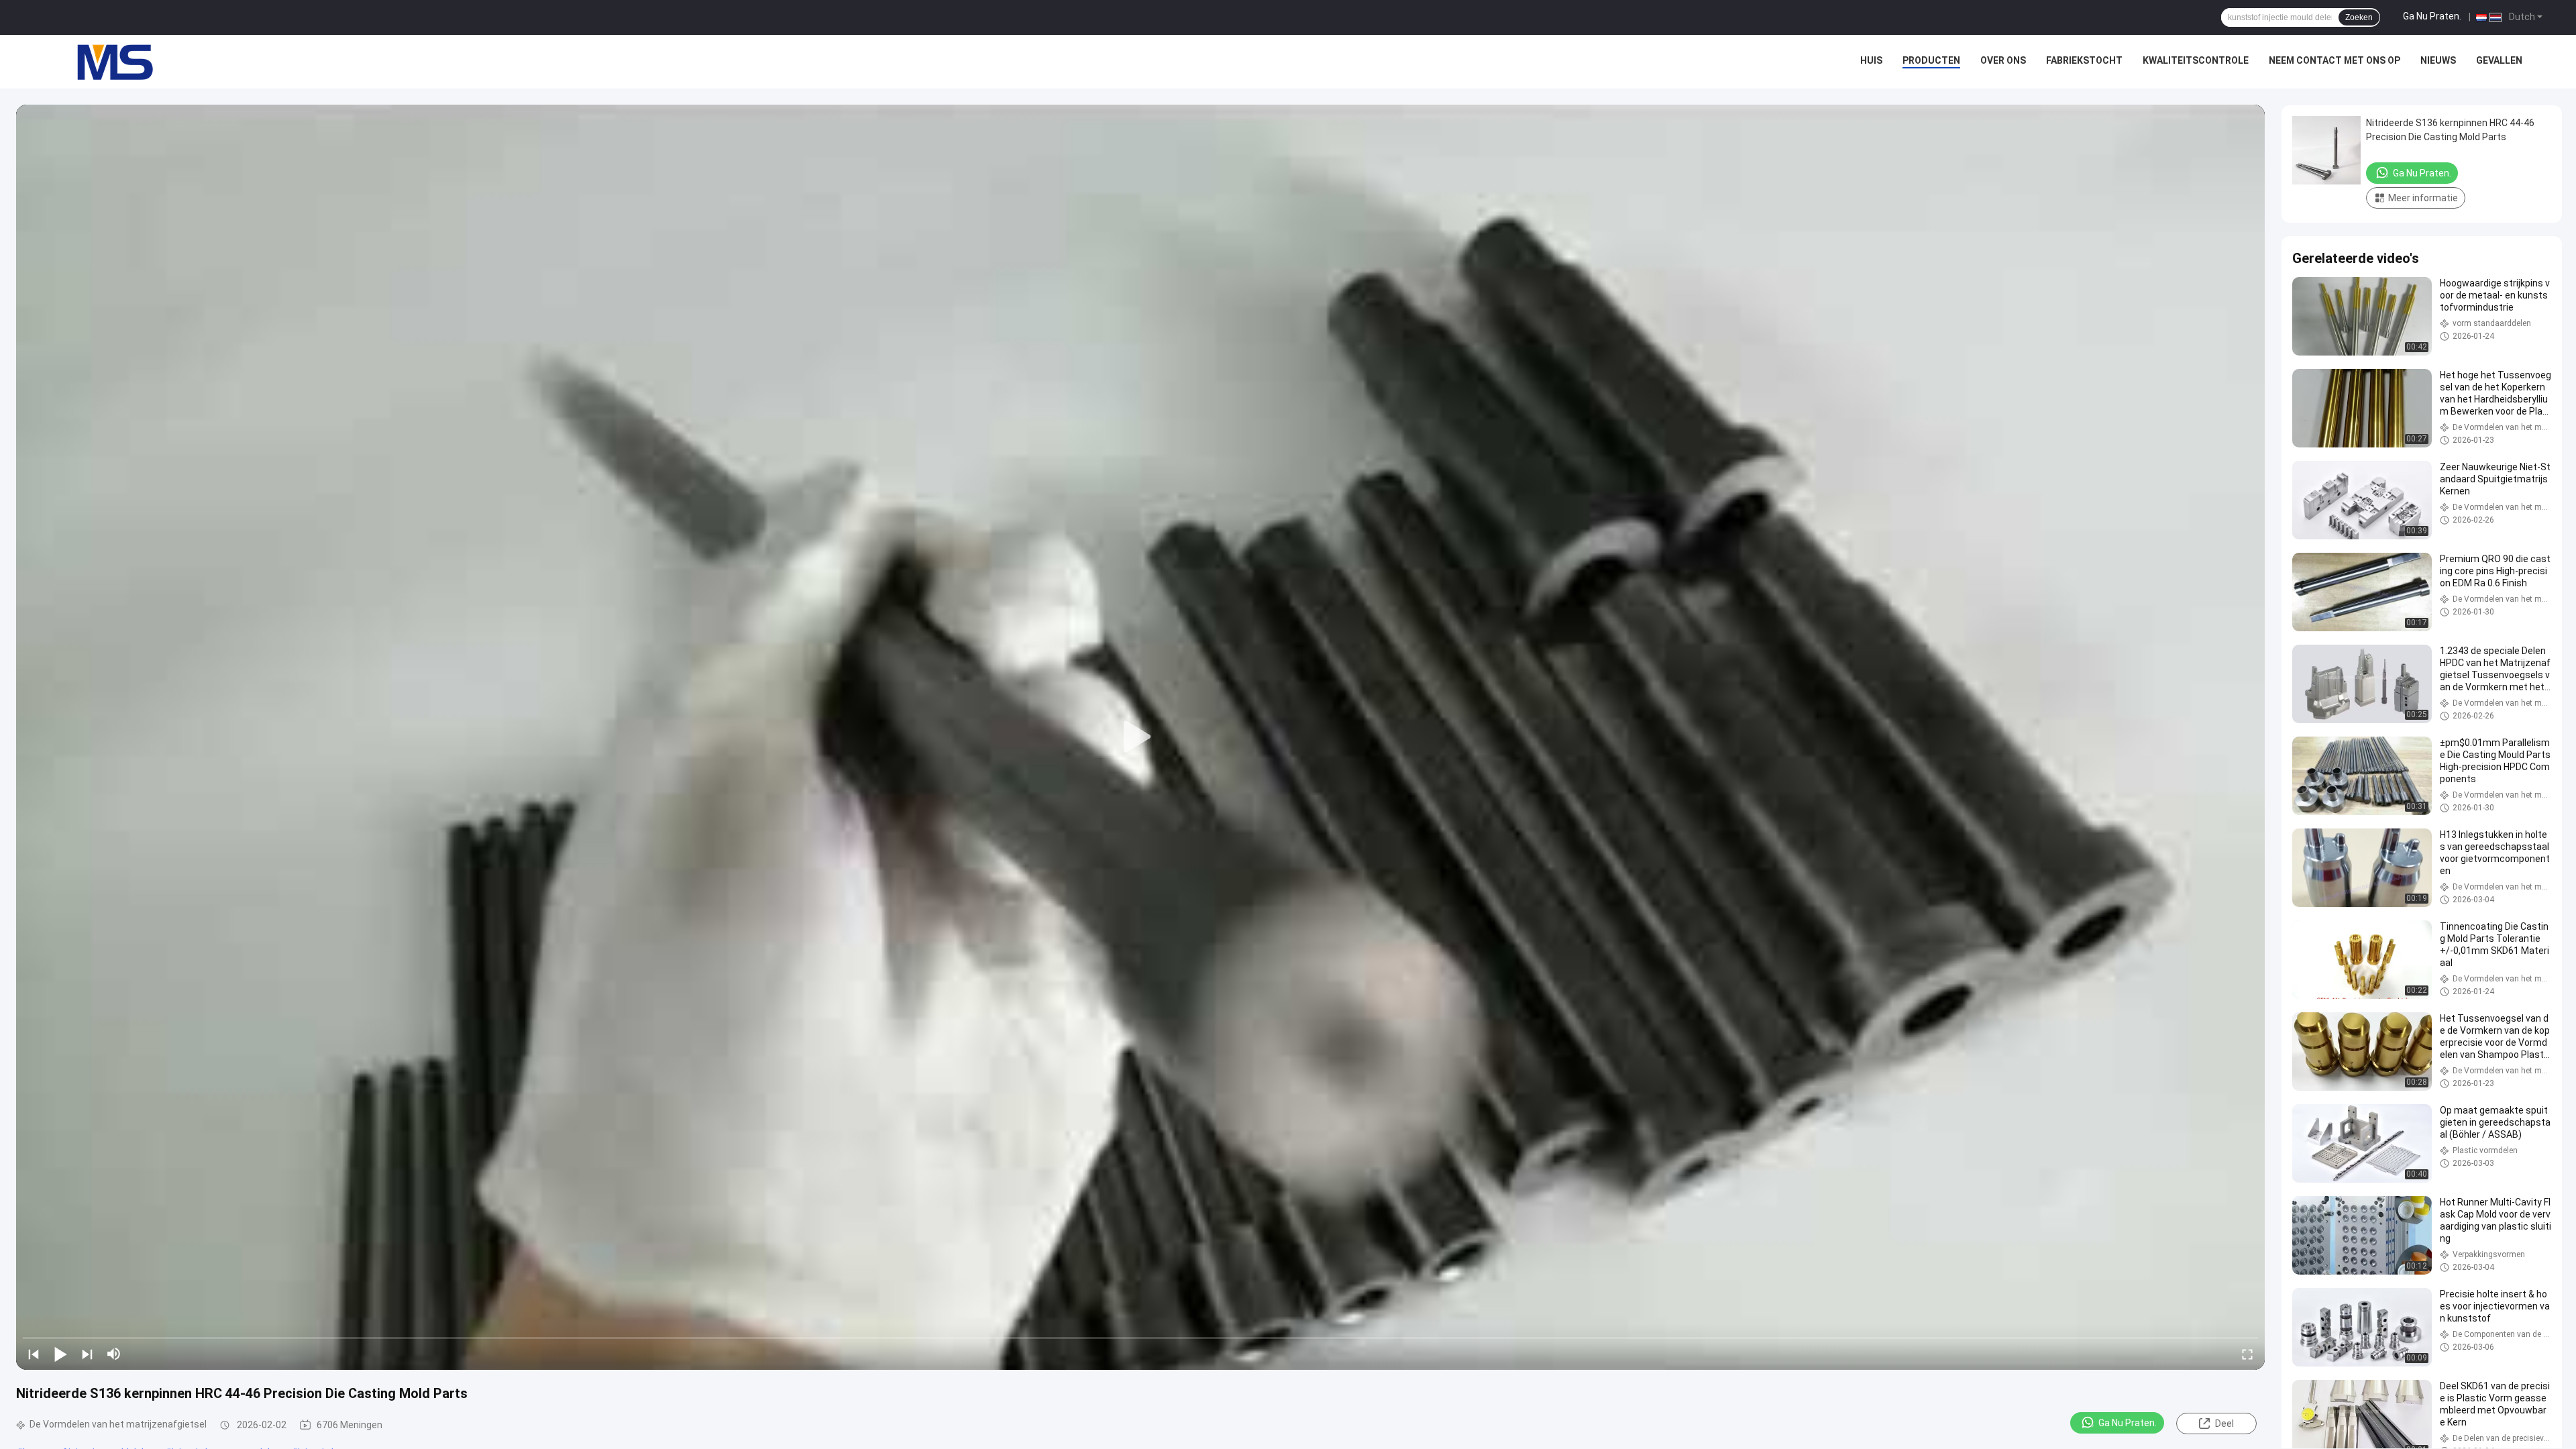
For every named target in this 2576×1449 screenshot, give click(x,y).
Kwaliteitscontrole (2196, 60)
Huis (1871, 60)
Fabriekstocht (2084, 60)
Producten (1931, 60)
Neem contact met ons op (2334, 60)
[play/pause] (60, 1354)
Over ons (2003, 60)
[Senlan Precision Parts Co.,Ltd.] (107, 62)
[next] (87, 1354)
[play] (1140, 737)
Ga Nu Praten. (2432, 16)
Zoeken (2359, 17)
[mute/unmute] (114, 1354)
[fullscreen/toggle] (2247, 1354)
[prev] (34, 1354)
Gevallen (2499, 60)
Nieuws (2438, 60)
